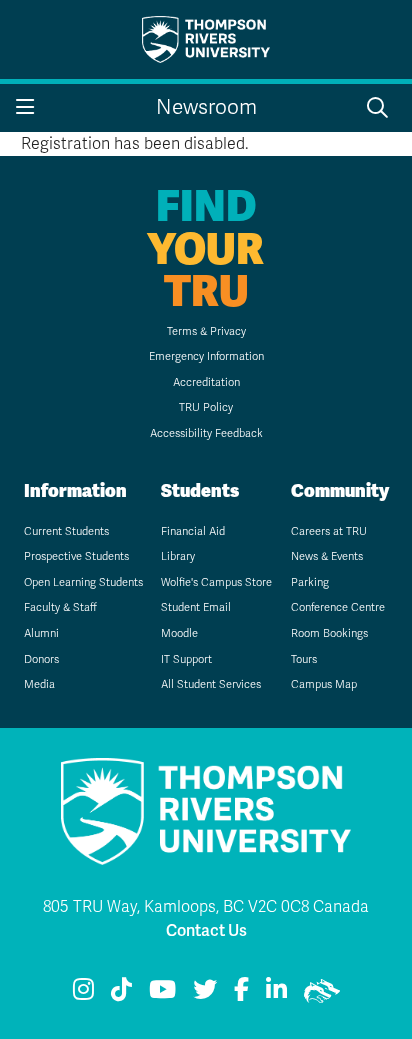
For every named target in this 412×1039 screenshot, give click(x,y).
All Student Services (211, 684)
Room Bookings (329, 633)
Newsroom (206, 107)
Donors (41, 659)
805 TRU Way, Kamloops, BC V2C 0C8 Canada (206, 907)
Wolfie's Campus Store (216, 582)
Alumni (41, 633)
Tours (304, 659)
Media (39, 684)
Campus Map (324, 684)
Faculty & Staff (60, 607)
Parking (310, 582)
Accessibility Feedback (206, 433)
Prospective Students (76, 556)
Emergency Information (206, 356)
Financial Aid (193, 531)
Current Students (66, 531)
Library (178, 556)
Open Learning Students (83, 582)
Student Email (196, 607)
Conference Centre (338, 607)
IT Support (186, 659)
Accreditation (206, 382)
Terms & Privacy (206, 331)
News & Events (327, 556)
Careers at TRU (329, 531)
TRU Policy (206, 407)
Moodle (179, 633)
